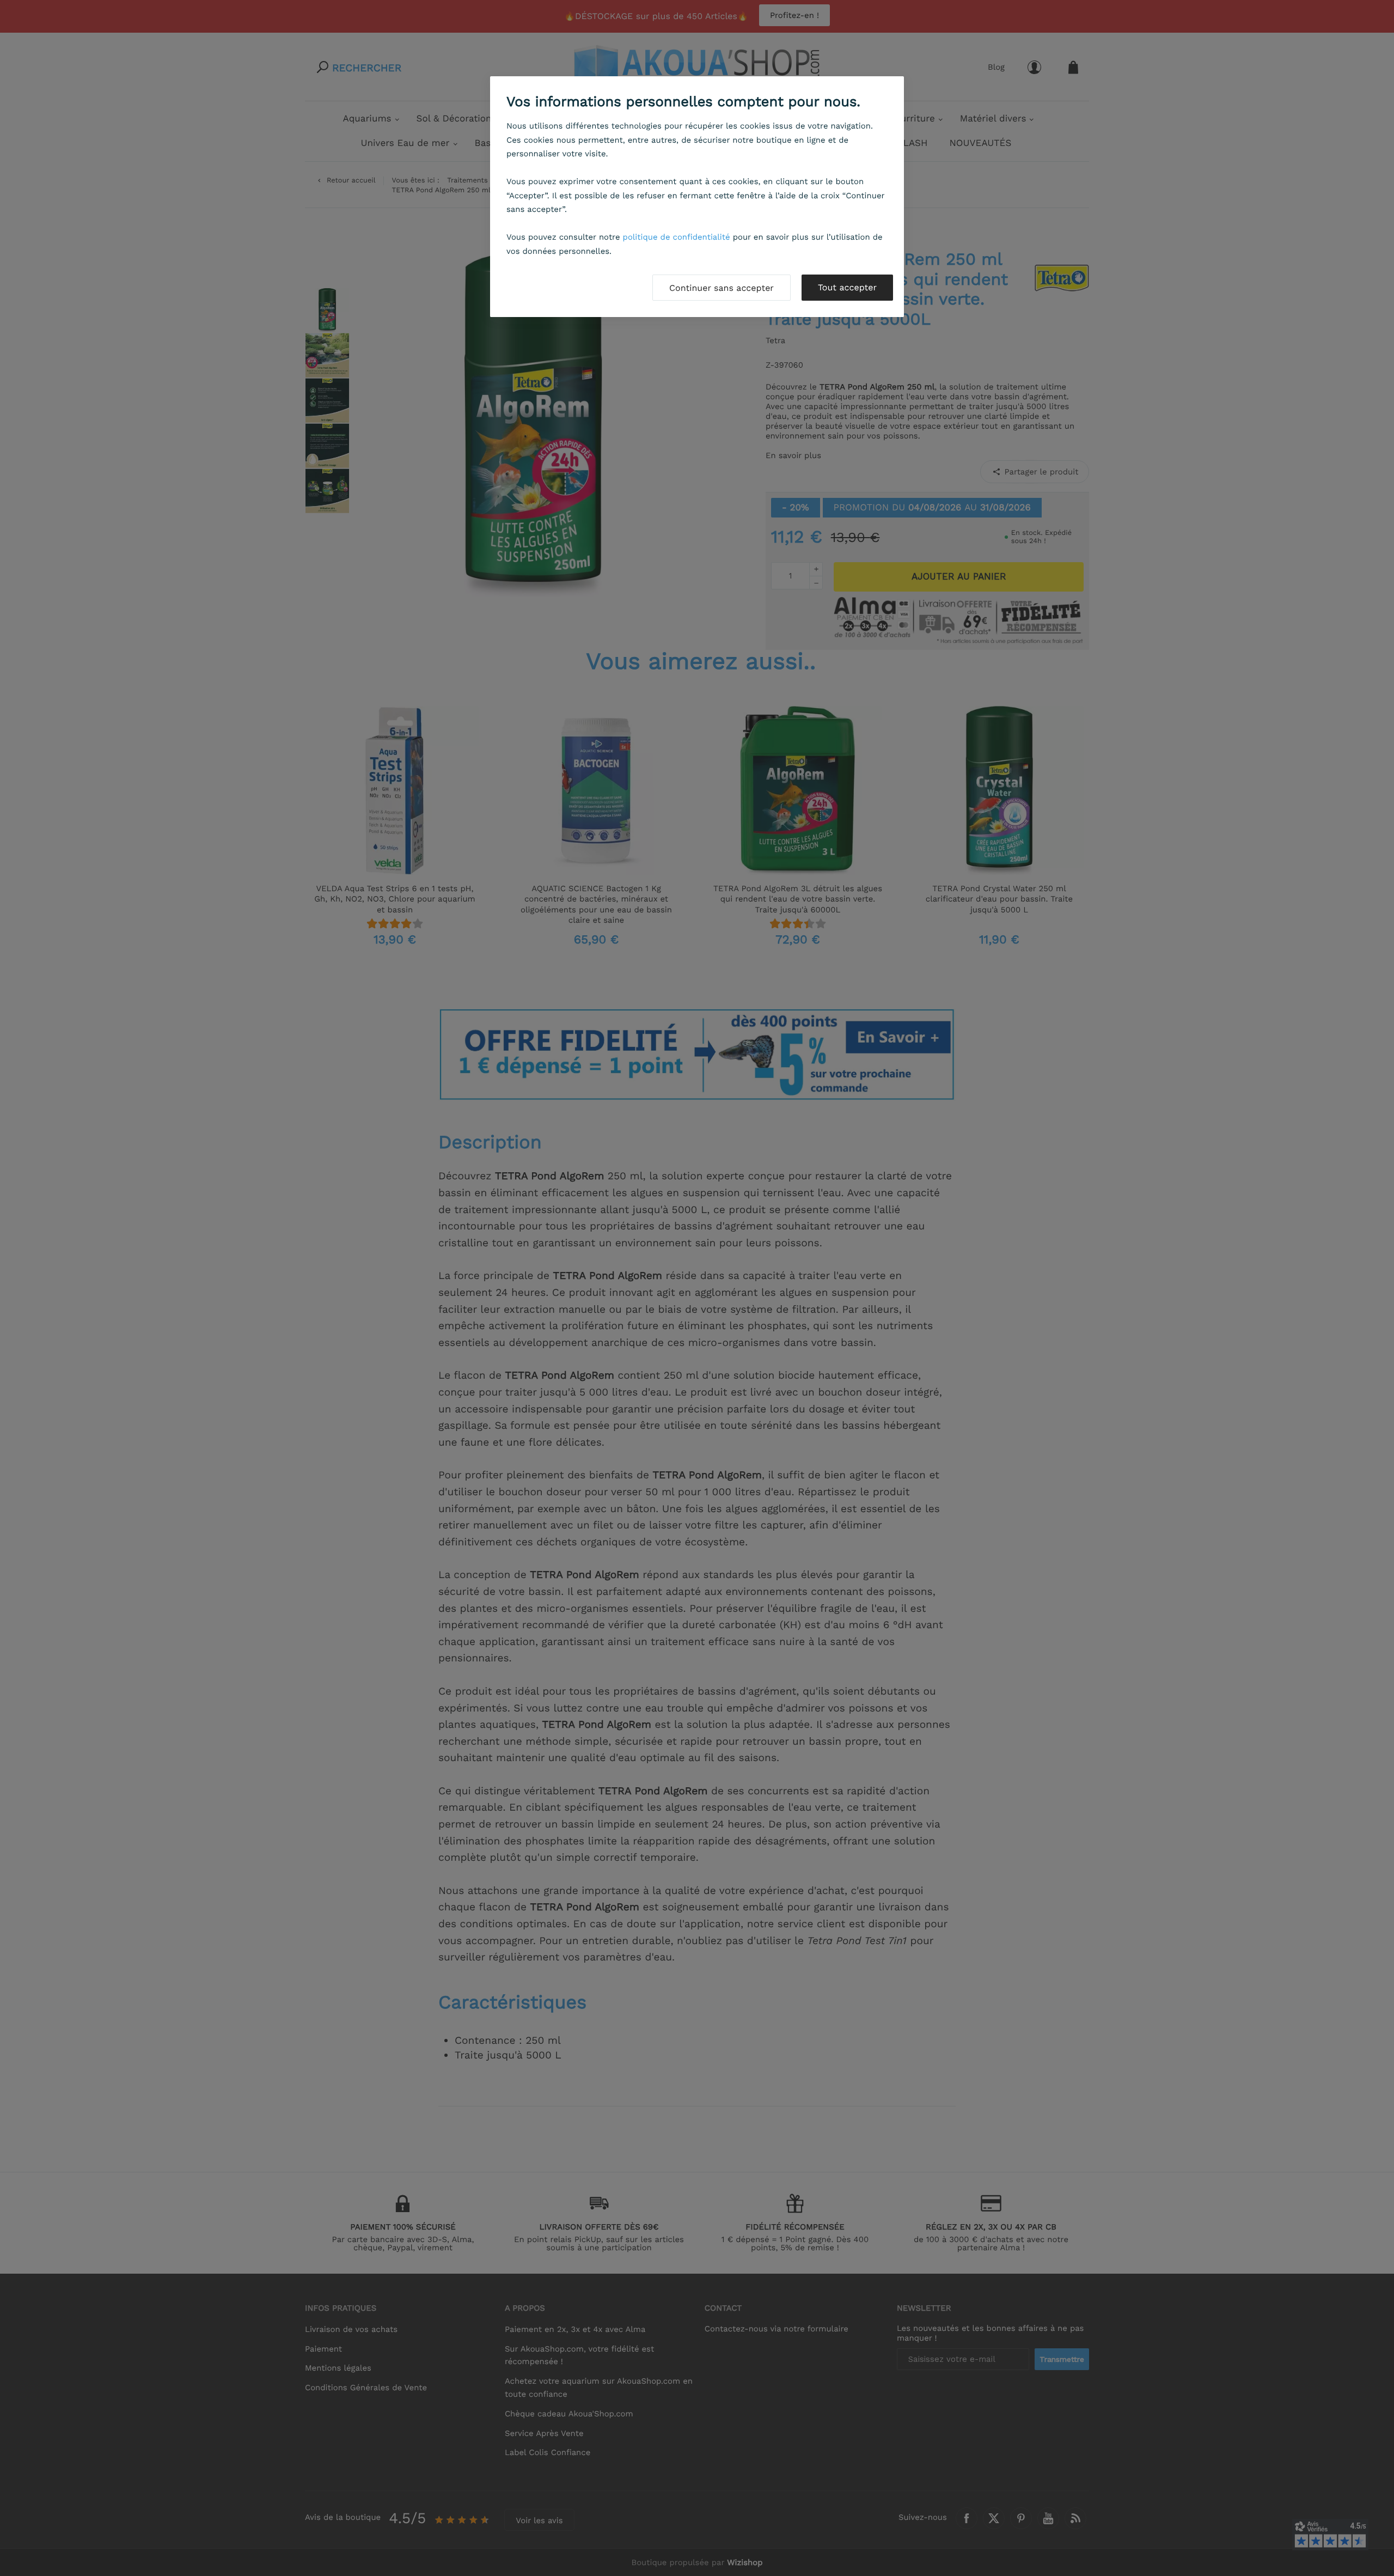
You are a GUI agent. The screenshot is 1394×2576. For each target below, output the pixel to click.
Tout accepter (847, 287)
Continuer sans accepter (722, 288)
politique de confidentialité (677, 237)
